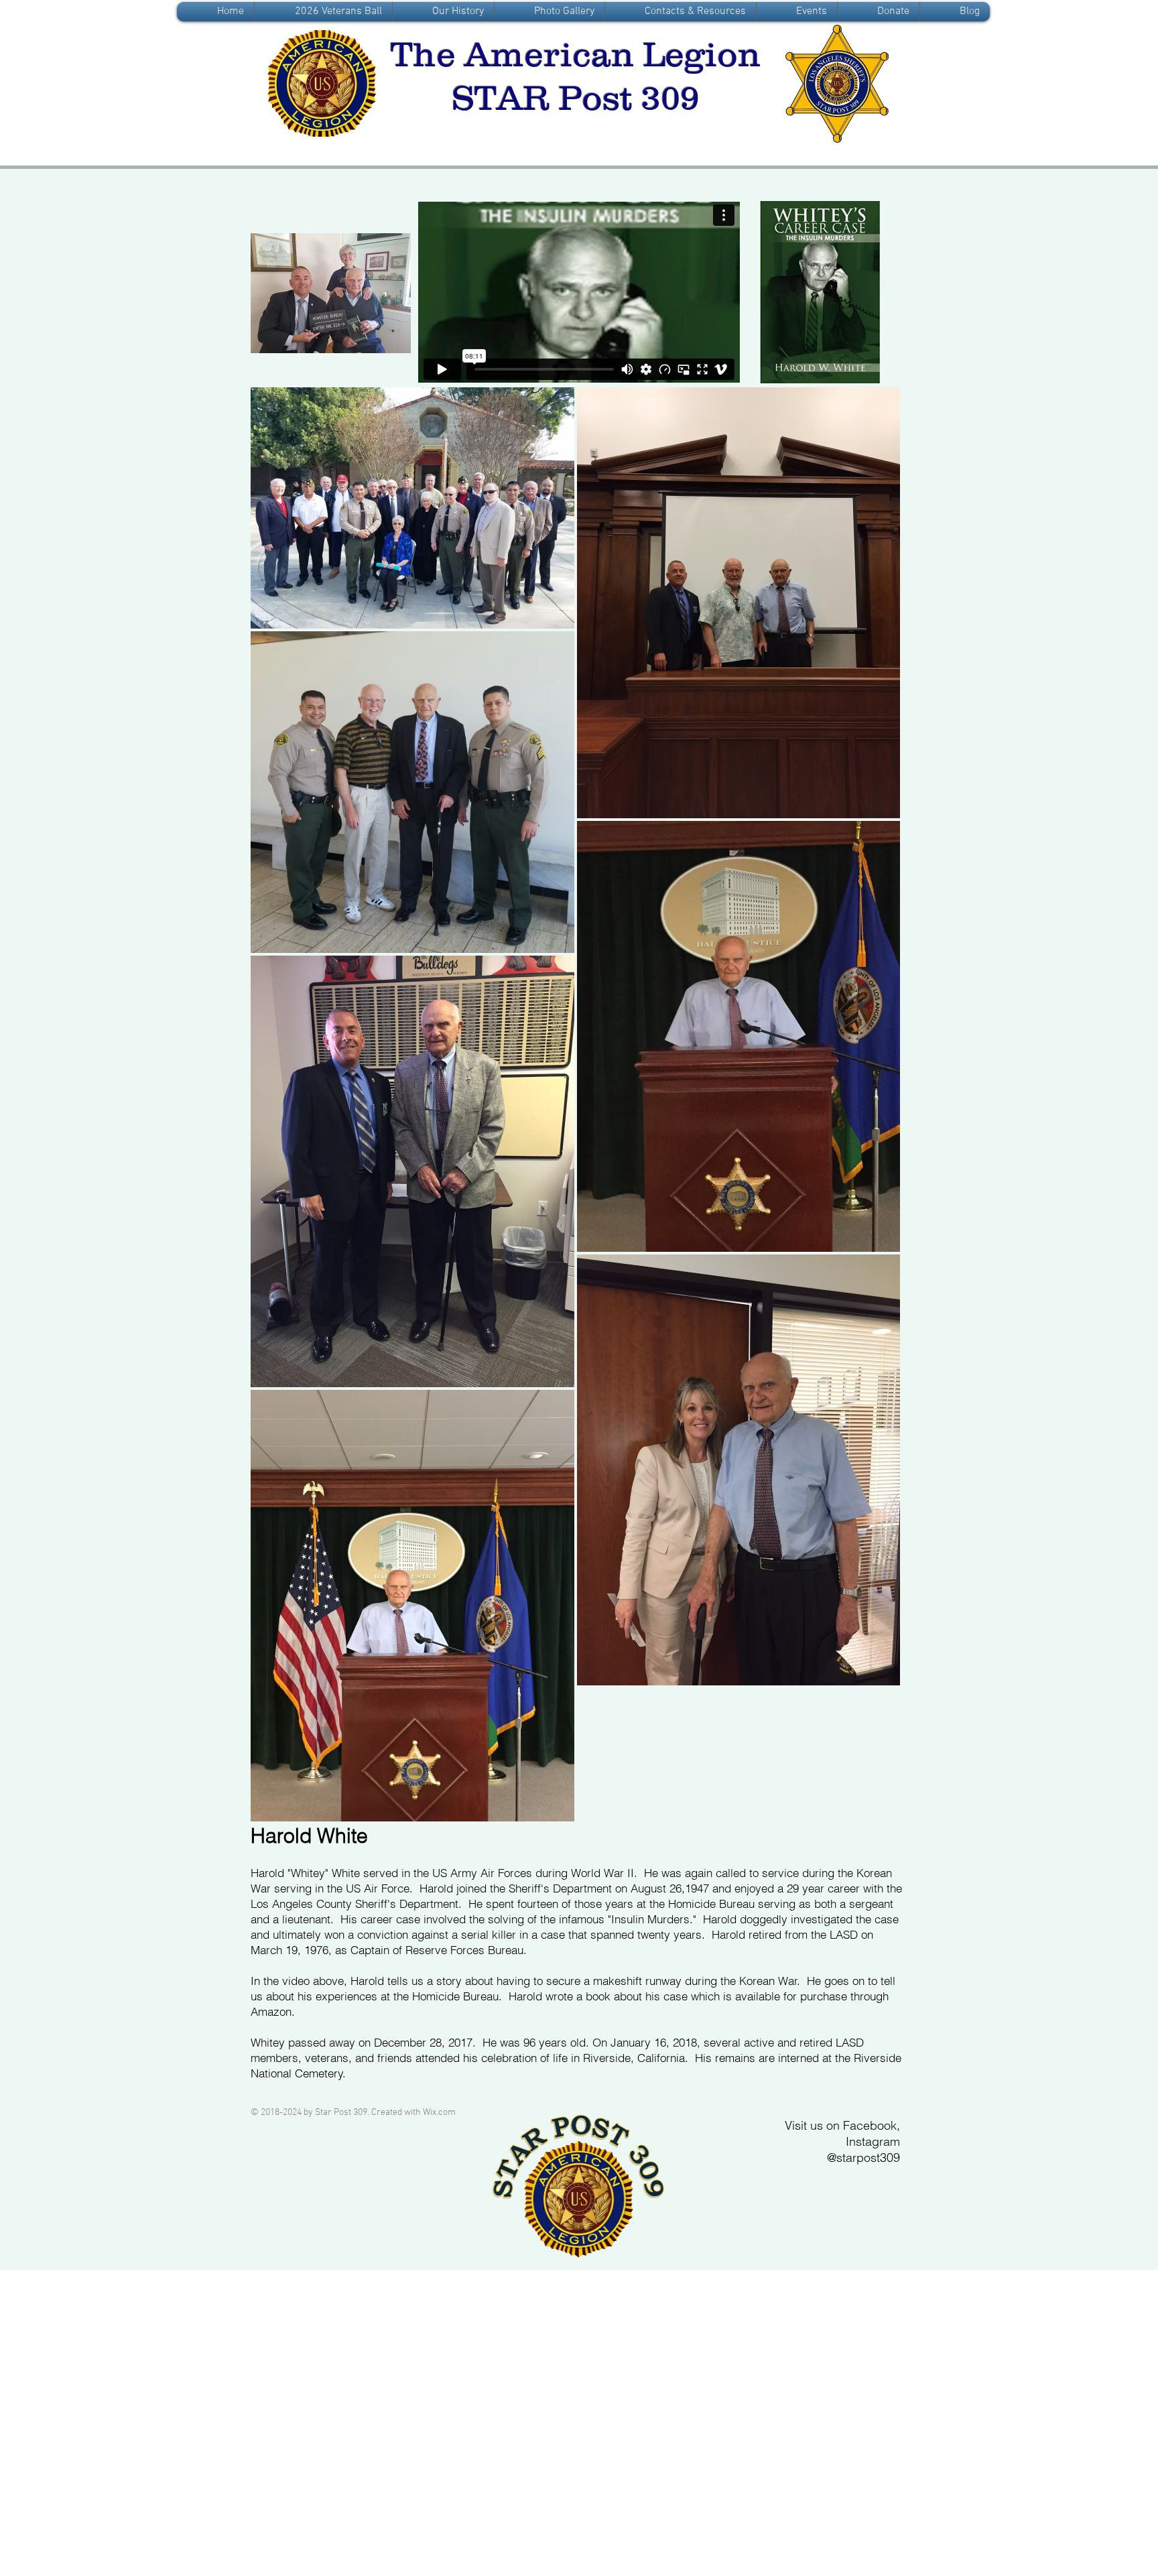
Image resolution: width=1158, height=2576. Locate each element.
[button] (443, 12)
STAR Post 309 (576, 98)
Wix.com (439, 2113)
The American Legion (576, 54)
